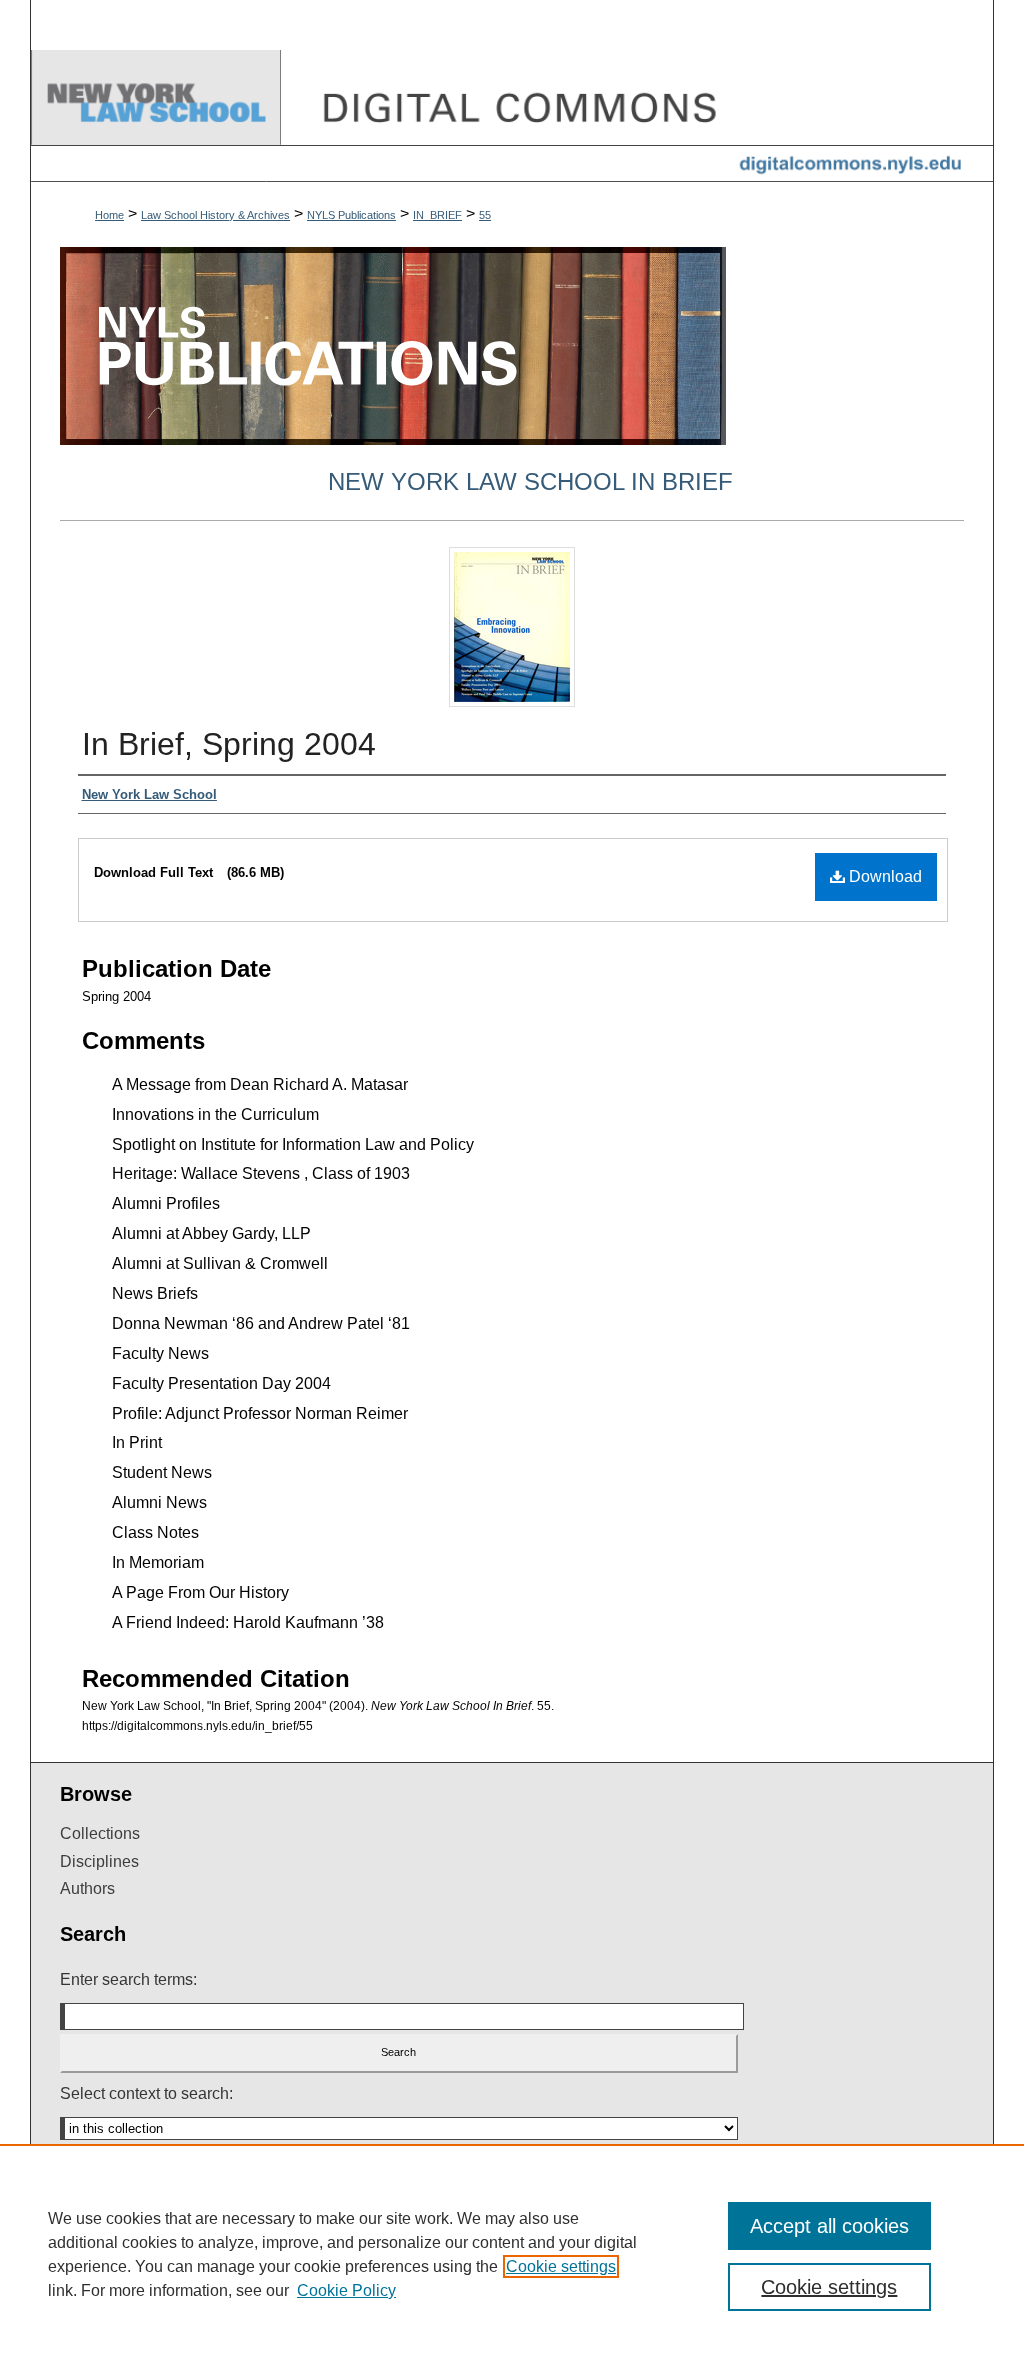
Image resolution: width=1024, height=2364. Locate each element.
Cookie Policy (346, 2290)
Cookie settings (561, 2266)
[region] (512, 2254)
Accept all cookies (829, 2226)
